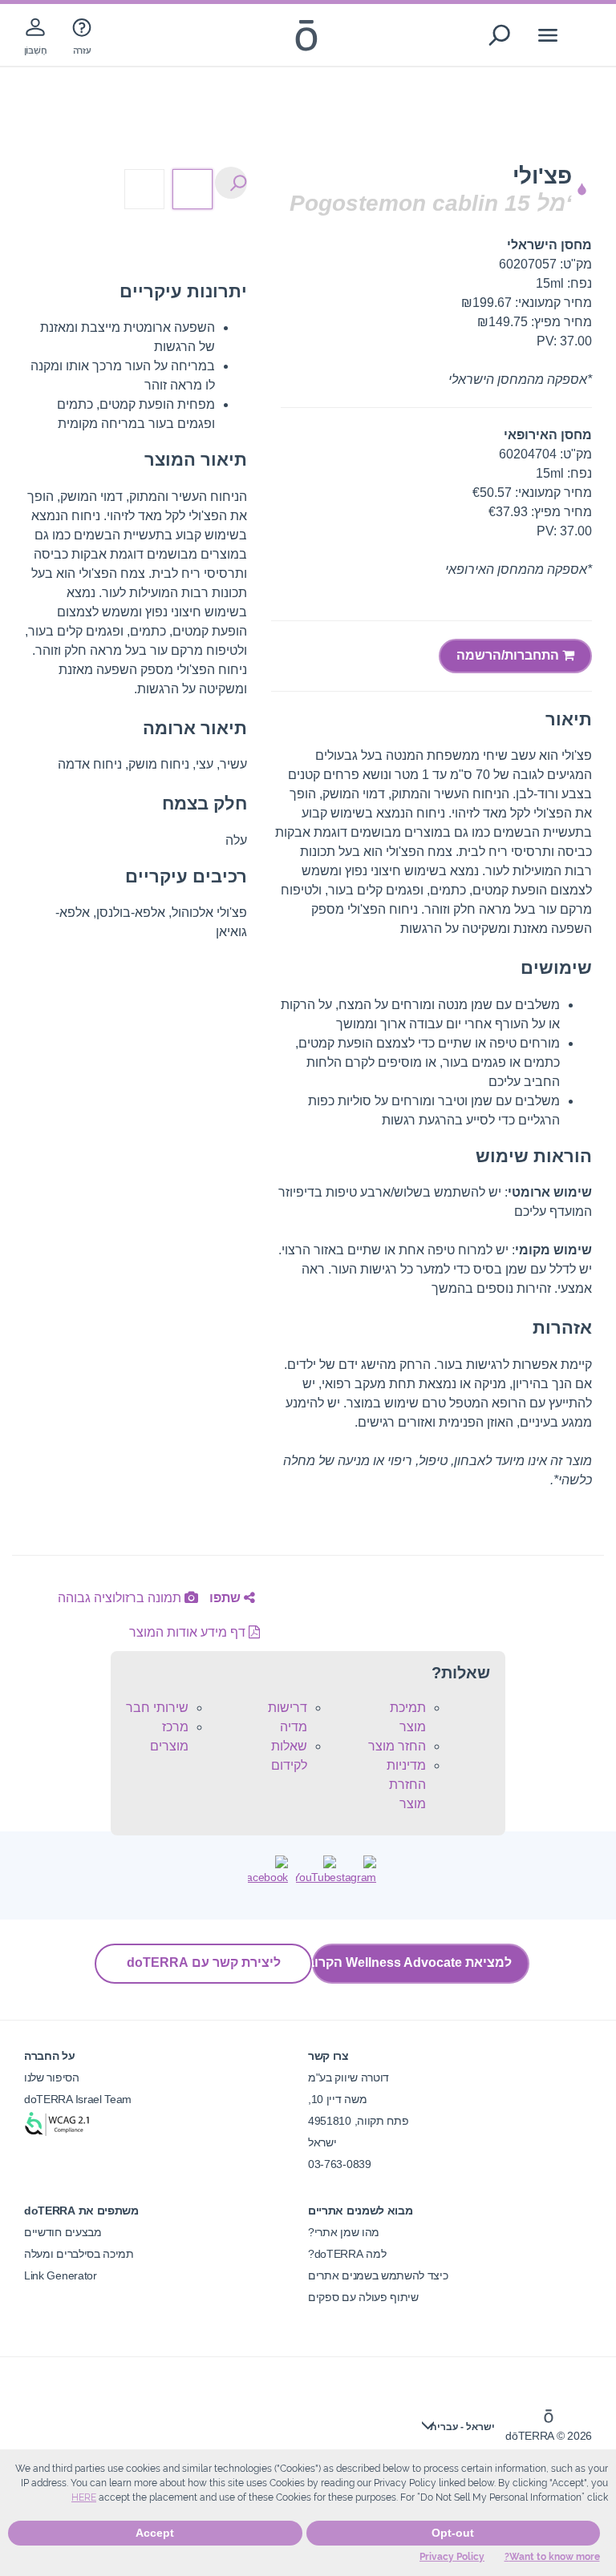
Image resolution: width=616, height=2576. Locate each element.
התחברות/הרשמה (509, 655)
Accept (155, 2533)
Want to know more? (552, 2557)
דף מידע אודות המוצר (189, 1632)
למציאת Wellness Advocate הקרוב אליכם (412, 1962)
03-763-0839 (340, 2164)
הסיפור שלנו (52, 2077)
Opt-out (453, 2533)
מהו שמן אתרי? (344, 2232)
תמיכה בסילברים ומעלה (79, 2254)
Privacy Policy (452, 2557)
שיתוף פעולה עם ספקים (363, 2297)
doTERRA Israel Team (78, 2099)
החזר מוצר (397, 1746)
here (84, 2497)
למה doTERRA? (347, 2254)
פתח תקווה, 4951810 (358, 2121)
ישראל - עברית (462, 2427)
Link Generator (61, 2275)
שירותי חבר (157, 1708)
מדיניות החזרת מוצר (406, 1785)
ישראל (322, 2142)
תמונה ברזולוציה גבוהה (121, 1598)
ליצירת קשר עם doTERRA (204, 1962)
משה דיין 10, (337, 2099)
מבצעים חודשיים (63, 2232)
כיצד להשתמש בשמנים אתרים (378, 2275)
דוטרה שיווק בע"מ (349, 2077)
